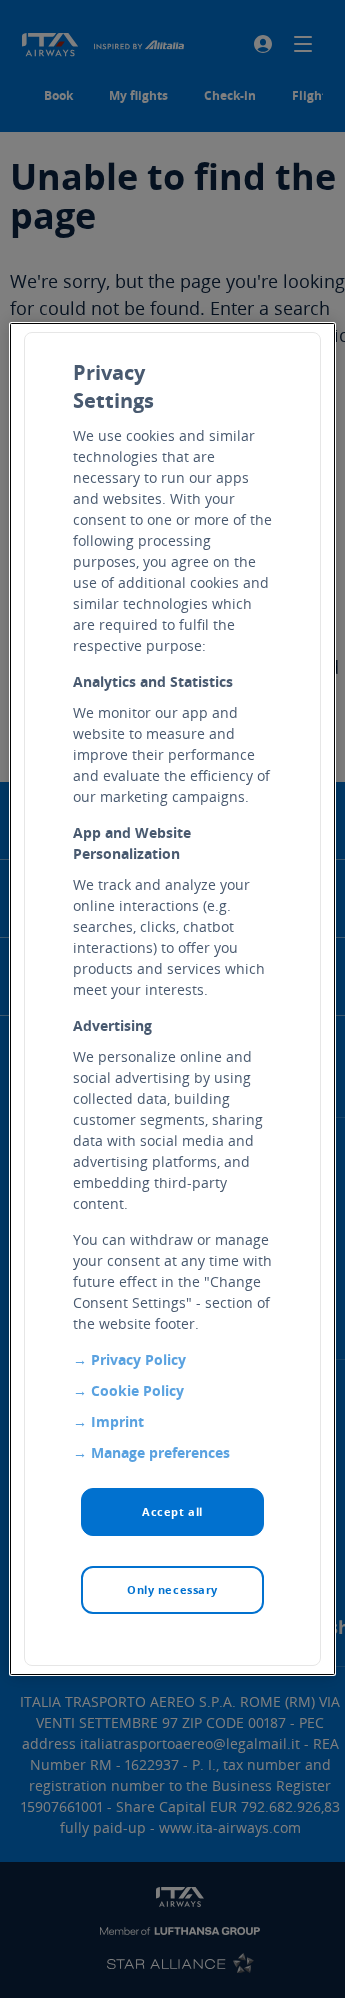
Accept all (172, 1511)
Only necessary (172, 1589)
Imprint (117, 1421)
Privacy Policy (138, 1359)
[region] (173, 999)
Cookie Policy (137, 1390)
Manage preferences (160, 1452)
